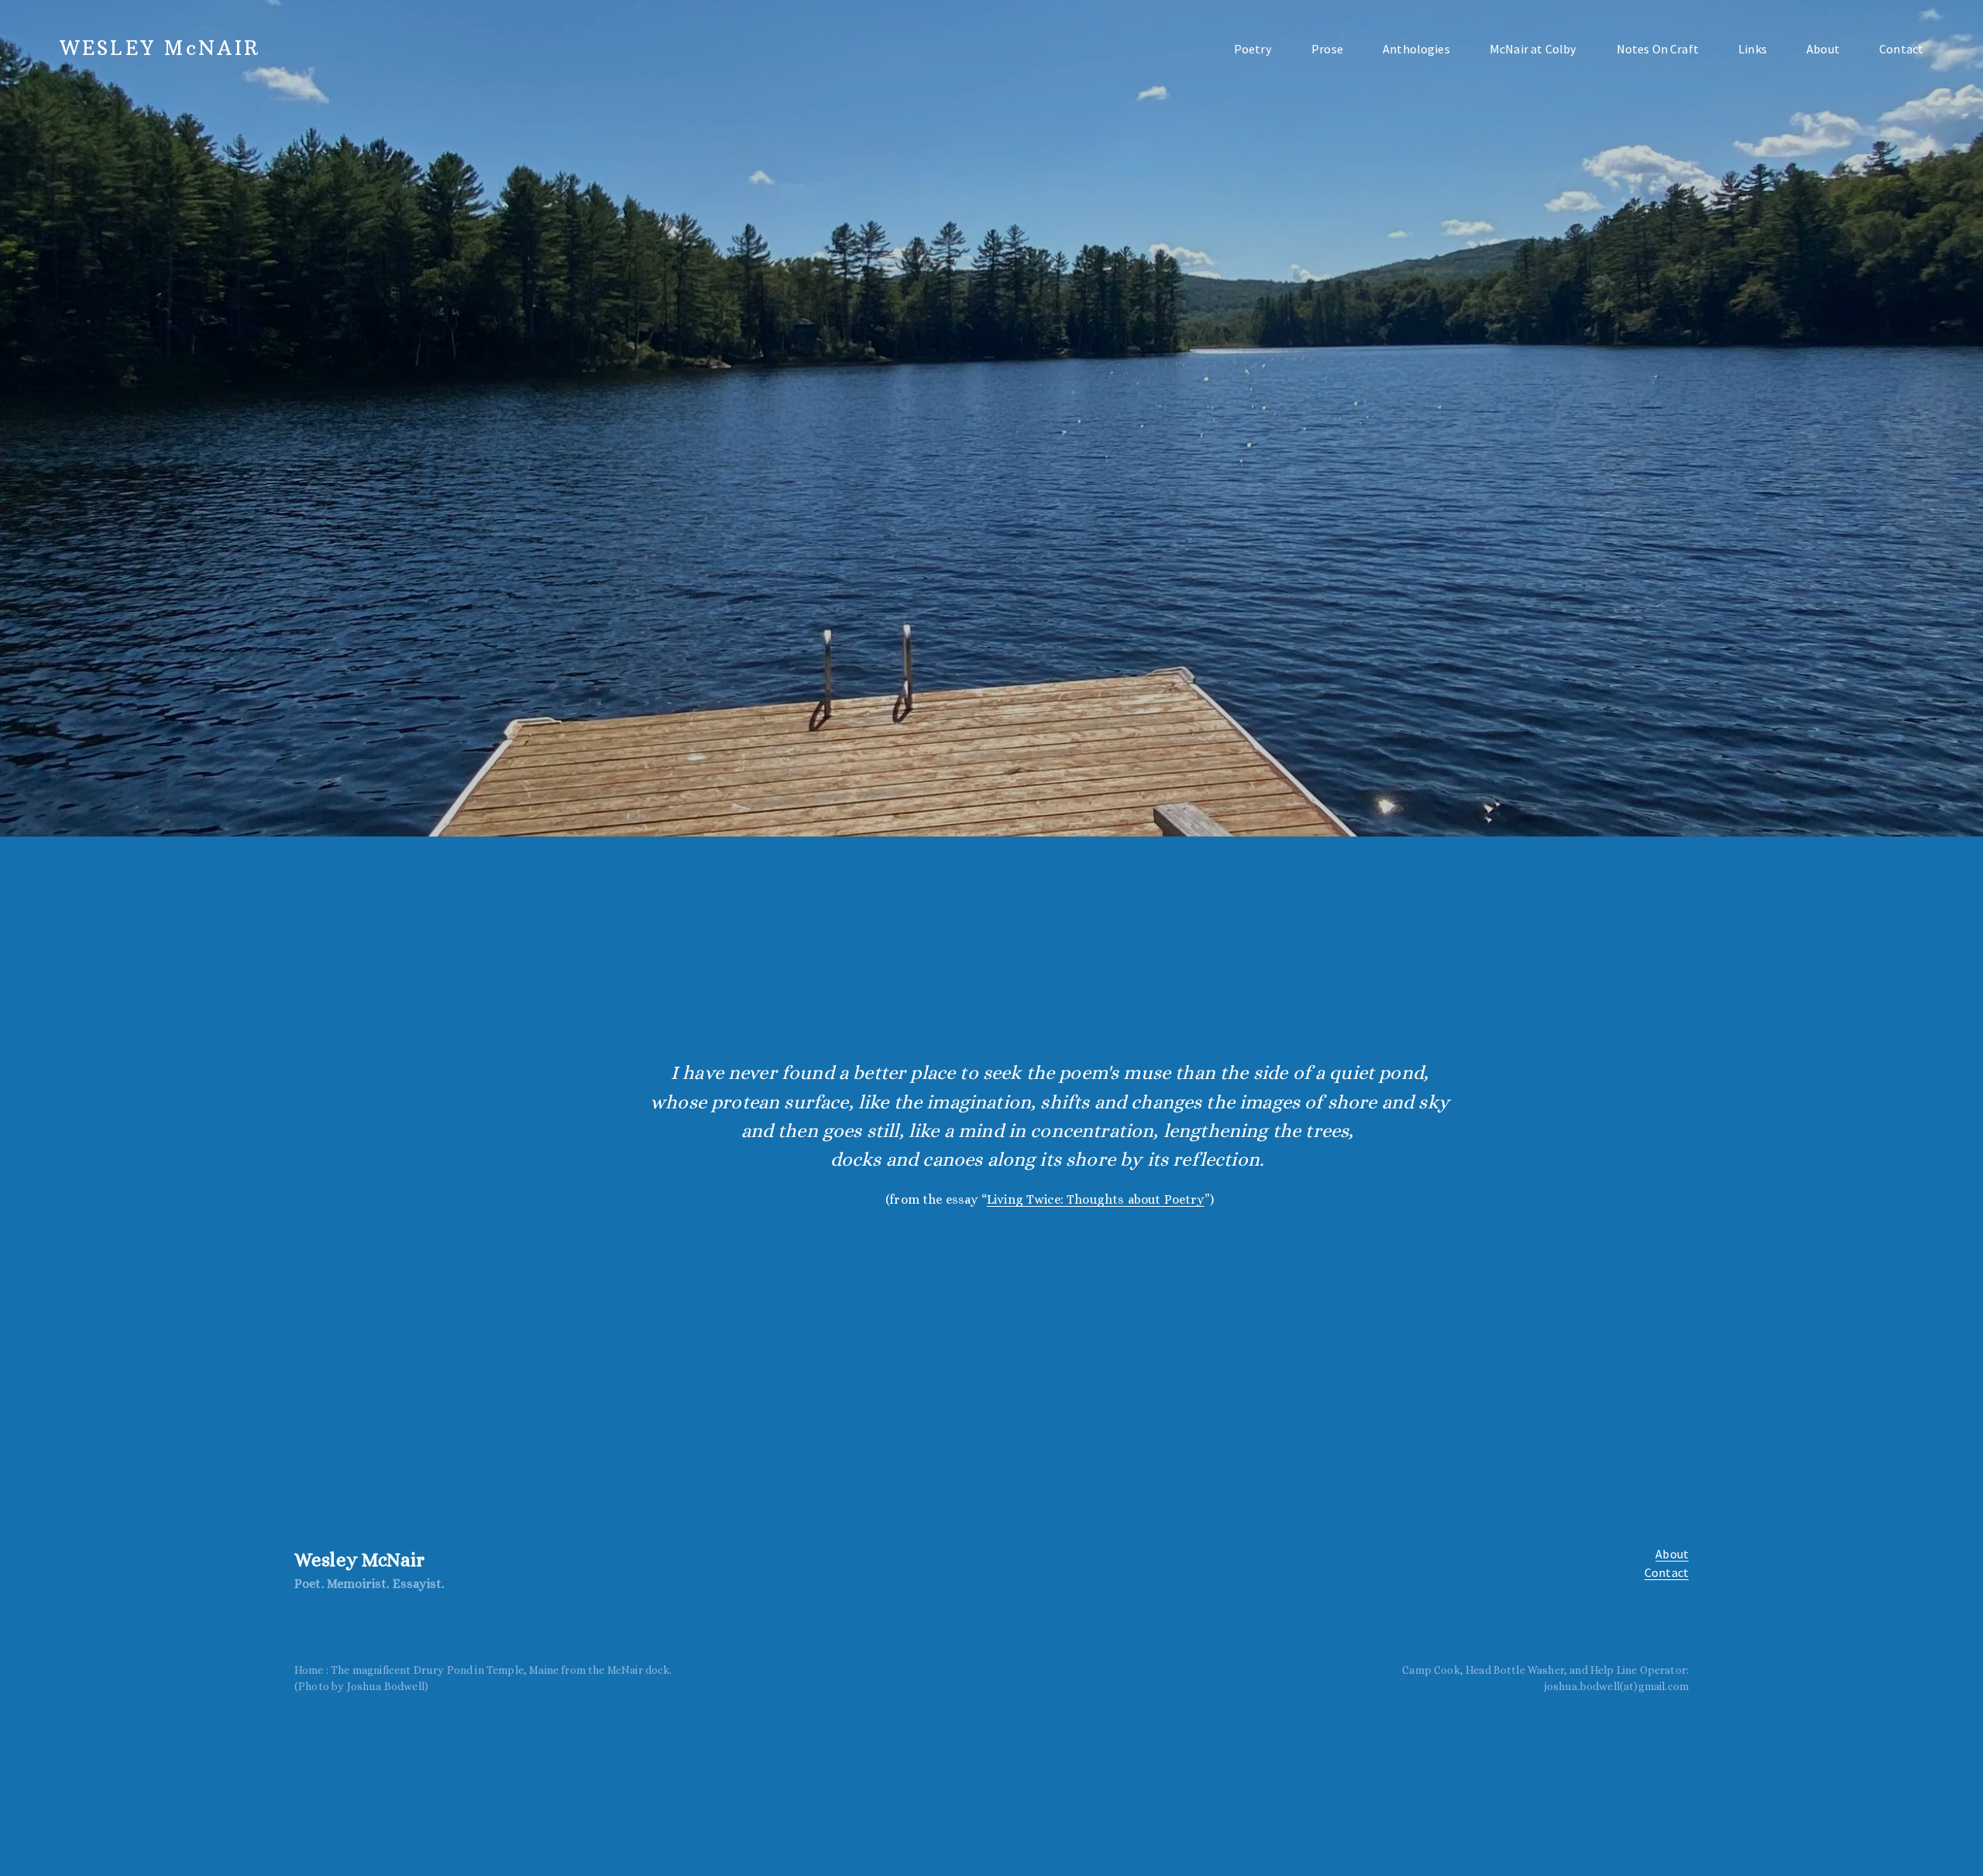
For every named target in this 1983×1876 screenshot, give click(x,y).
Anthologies (1416, 49)
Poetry (1253, 49)
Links (1753, 49)
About (1823, 49)
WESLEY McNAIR (160, 48)
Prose (1327, 49)
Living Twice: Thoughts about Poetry (1096, 1199)
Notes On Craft (1658, 49)
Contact (1901, 49)
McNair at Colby (1533, 49)
